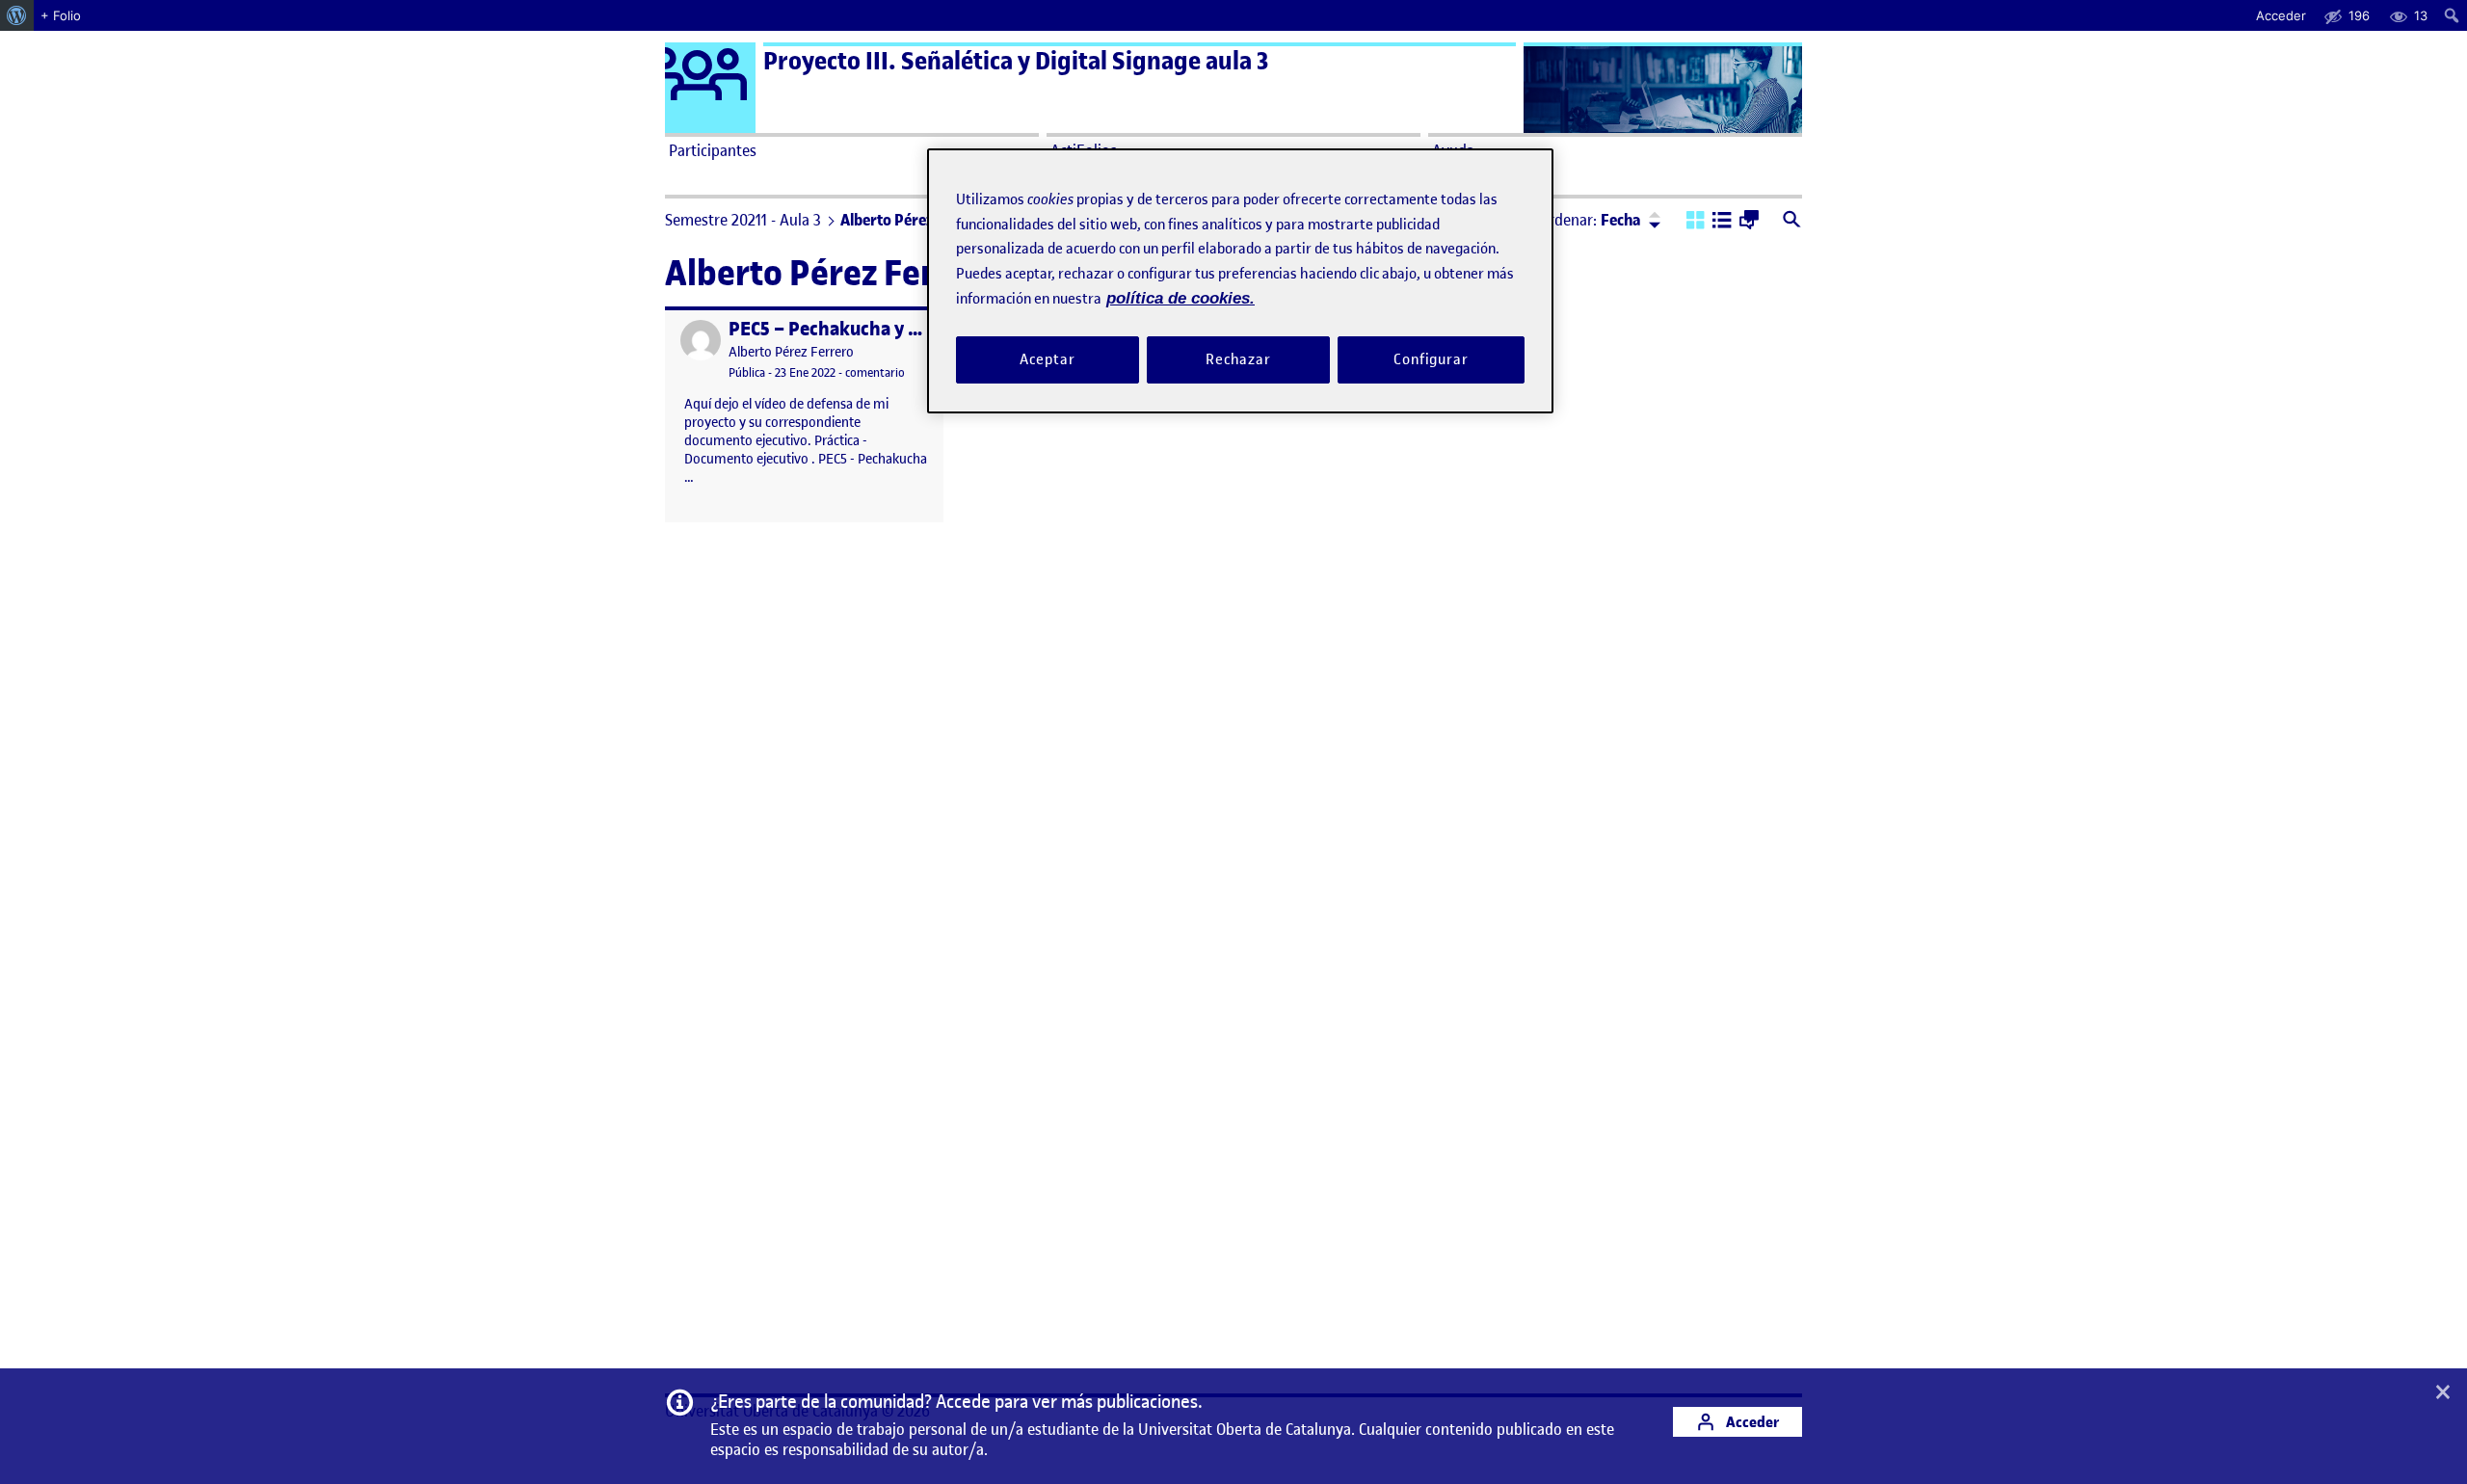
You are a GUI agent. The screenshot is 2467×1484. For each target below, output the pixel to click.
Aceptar (1047, 359)
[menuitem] (17, 15)
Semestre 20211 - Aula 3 (743, 220)
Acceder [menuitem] (2281, 15)
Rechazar (1238, 359)
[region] (1240, 281)
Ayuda (1453, 150)
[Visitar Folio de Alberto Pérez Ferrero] (701, 340)
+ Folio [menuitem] (61, 15)
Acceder (1751, 1422)
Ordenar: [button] (1590, 220)
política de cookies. (1180, 298)
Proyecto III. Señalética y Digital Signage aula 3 (1016, 61)
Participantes (713, 150)
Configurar (1431, 359)
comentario (875, 372)
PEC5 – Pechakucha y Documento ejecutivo (908, 329)
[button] (1696, 222)
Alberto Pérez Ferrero (791, 352)
